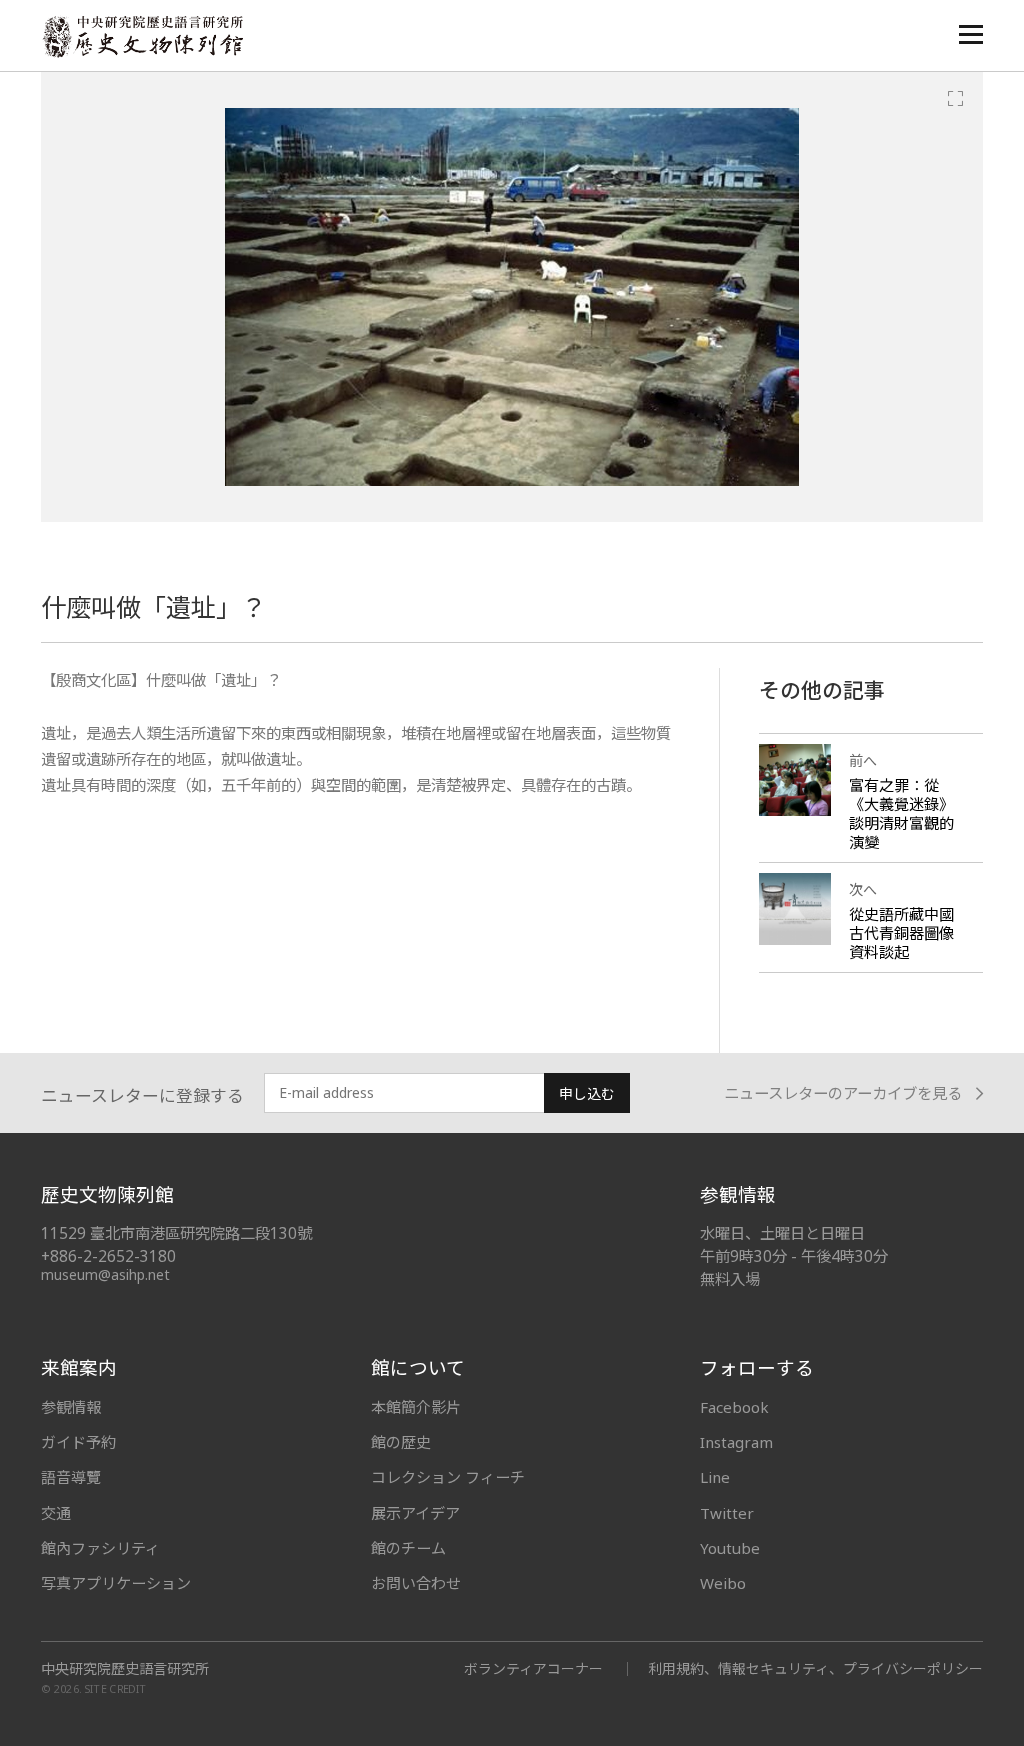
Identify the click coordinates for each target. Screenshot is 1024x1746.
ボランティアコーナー (533, 1668)
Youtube (730, 1548)
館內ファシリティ (100, 1548)
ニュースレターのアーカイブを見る (843, 1093)
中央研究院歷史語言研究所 (125, 1669)
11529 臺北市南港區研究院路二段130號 (176, 1233)
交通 (56, 1513)
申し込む (587, 1093)
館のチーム (408, 1548)
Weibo (723, 1583)
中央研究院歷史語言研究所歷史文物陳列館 (142, 36)
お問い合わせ (416, 1583)
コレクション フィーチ (448, 1477)
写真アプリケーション (116, 1583)
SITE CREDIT (115, 1688)
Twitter (727, 1513)
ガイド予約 (78, 1442)
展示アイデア (415, 1513)
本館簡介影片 (416, 1407)
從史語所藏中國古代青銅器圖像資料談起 (901, 933)
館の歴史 (401, 1442)
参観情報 (71, 1407)
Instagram (736, 1442)
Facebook (734, 1407)
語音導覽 (71, 1477)
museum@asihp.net (105, 1274)
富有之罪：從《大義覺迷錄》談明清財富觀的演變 (901, 813)
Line (715, 1477)
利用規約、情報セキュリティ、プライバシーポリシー (815, 1668)
